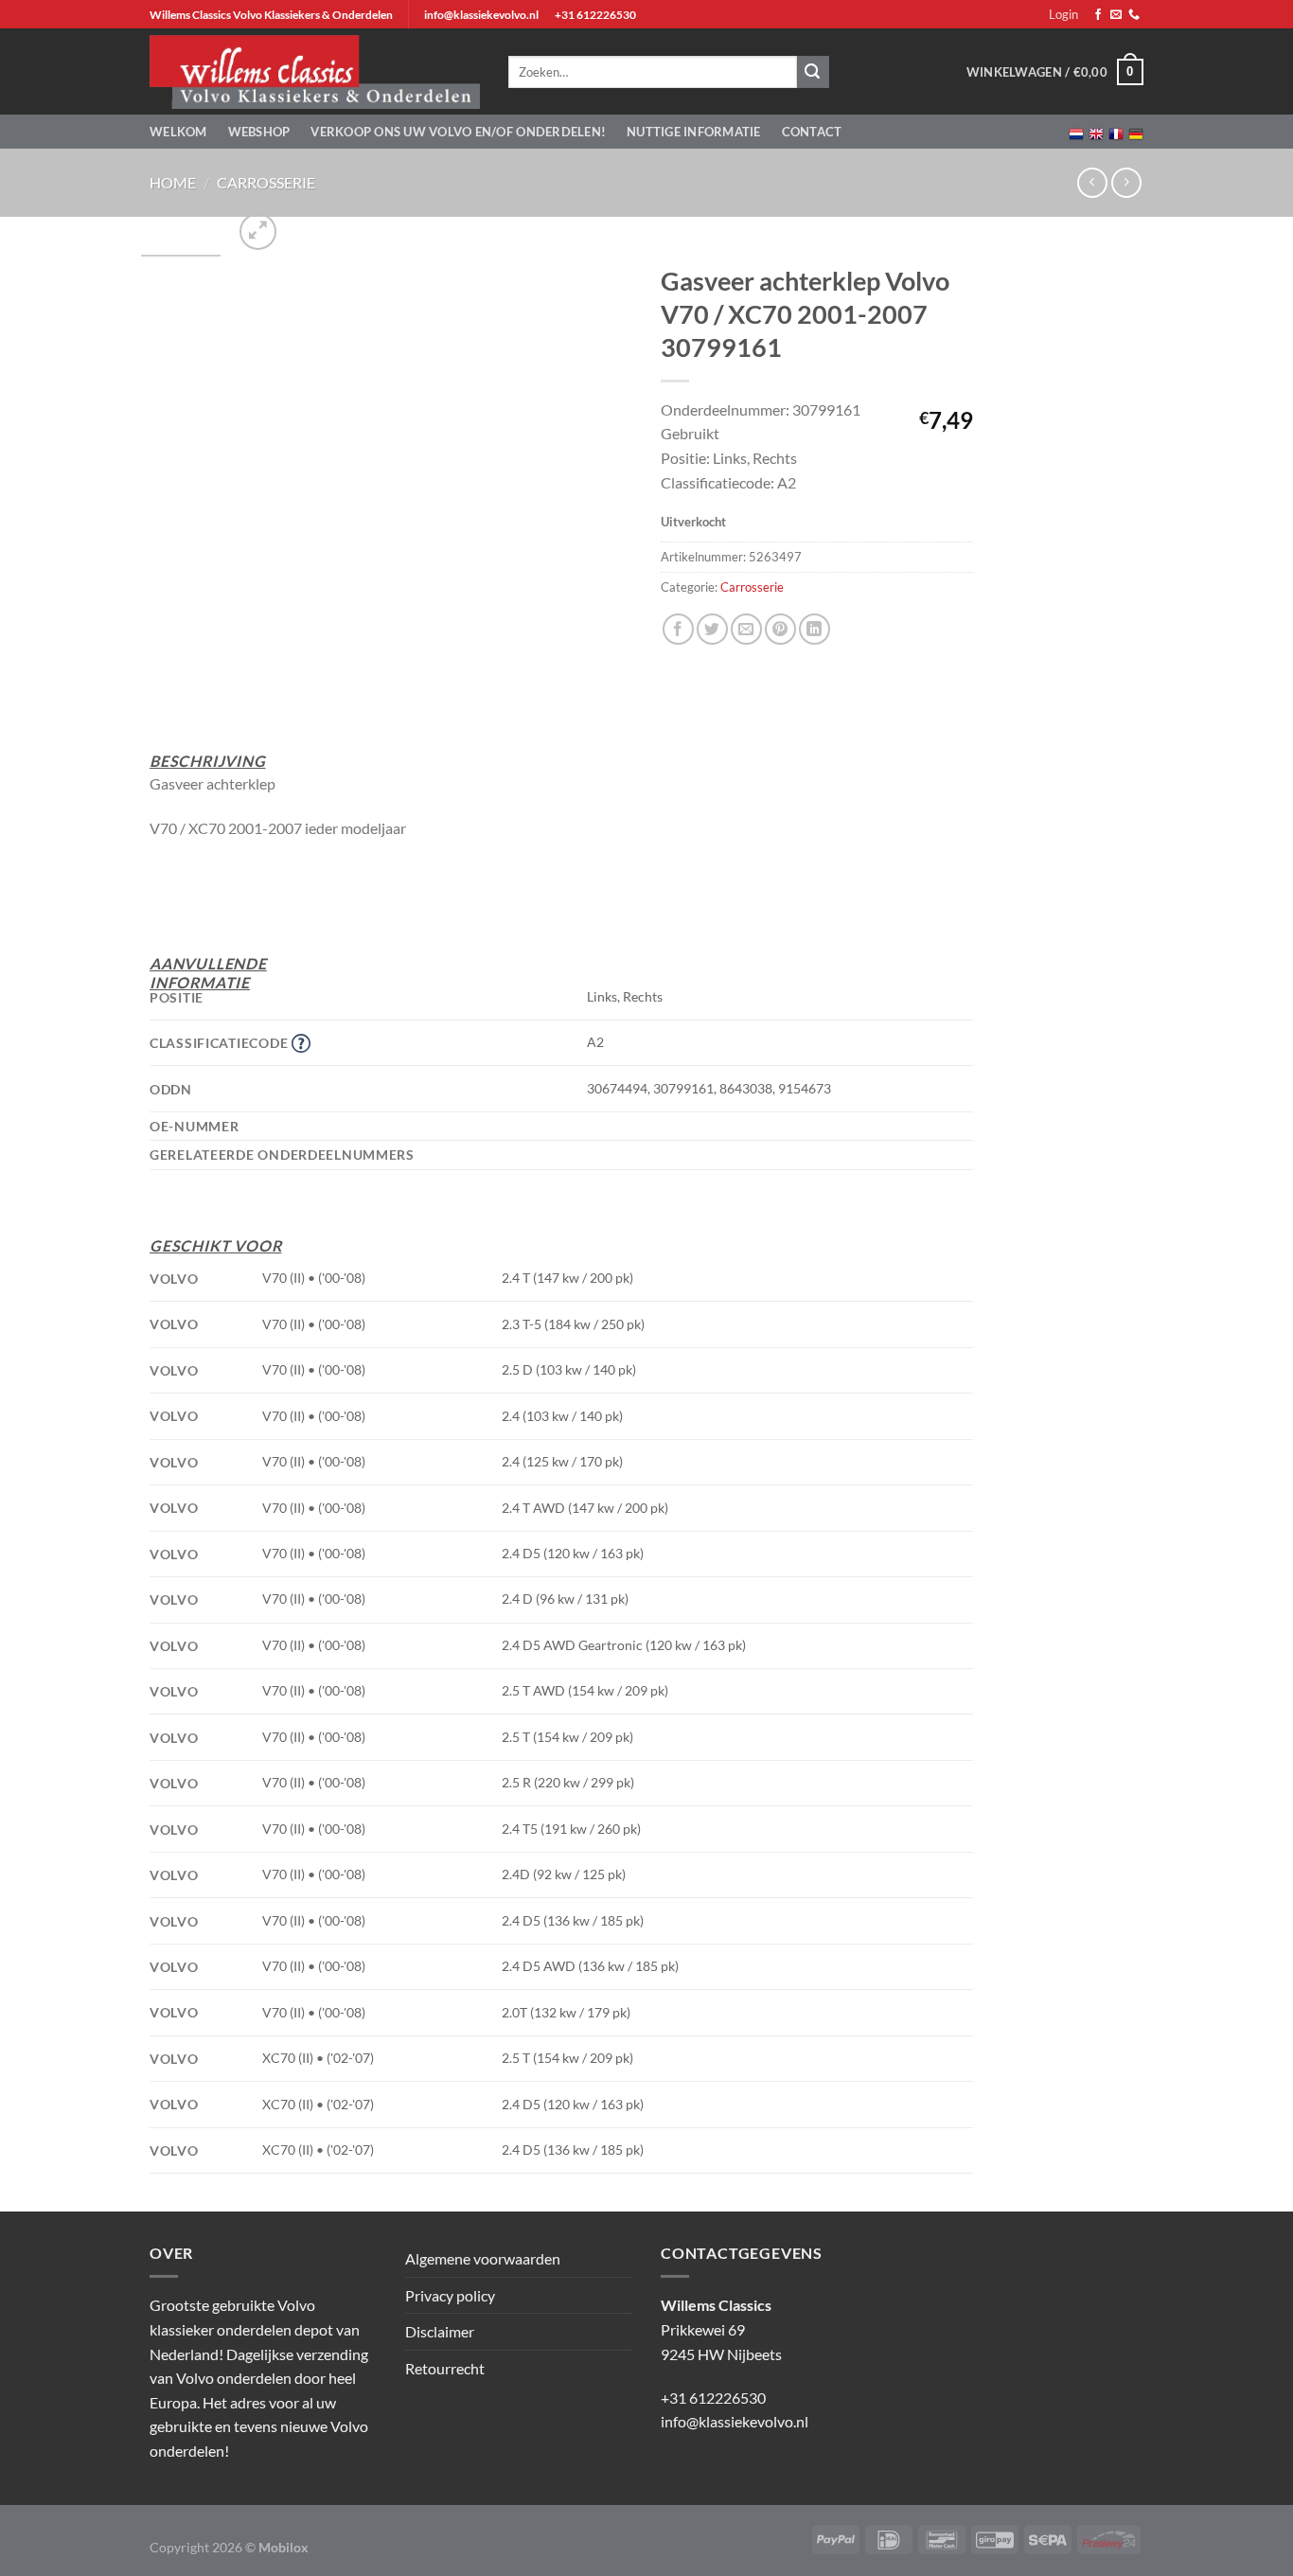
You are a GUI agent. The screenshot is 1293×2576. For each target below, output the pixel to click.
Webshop (259, 132)
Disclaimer (440, 2331)
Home (173, 182)
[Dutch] (1076, 132)
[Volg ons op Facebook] (1098, 15)
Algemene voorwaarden (483, 2258)
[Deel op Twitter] (712, 629)
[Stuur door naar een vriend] (746, 629)
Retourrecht (445, 2368)
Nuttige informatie (694, 132)
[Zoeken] (813, 72)
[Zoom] (258, 231)
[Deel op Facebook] (678, 629)
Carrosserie (266, 182)
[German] (1136, 132)
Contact (812, 132)
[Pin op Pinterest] (780, 629)
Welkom (178, 132)
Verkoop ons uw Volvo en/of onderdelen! (458, 132)
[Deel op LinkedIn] (815, 629)
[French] (1116, 132)
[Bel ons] (1134, 15)
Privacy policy (450, 2295)
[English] (1096, 132)
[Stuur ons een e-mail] (1116, 15)
